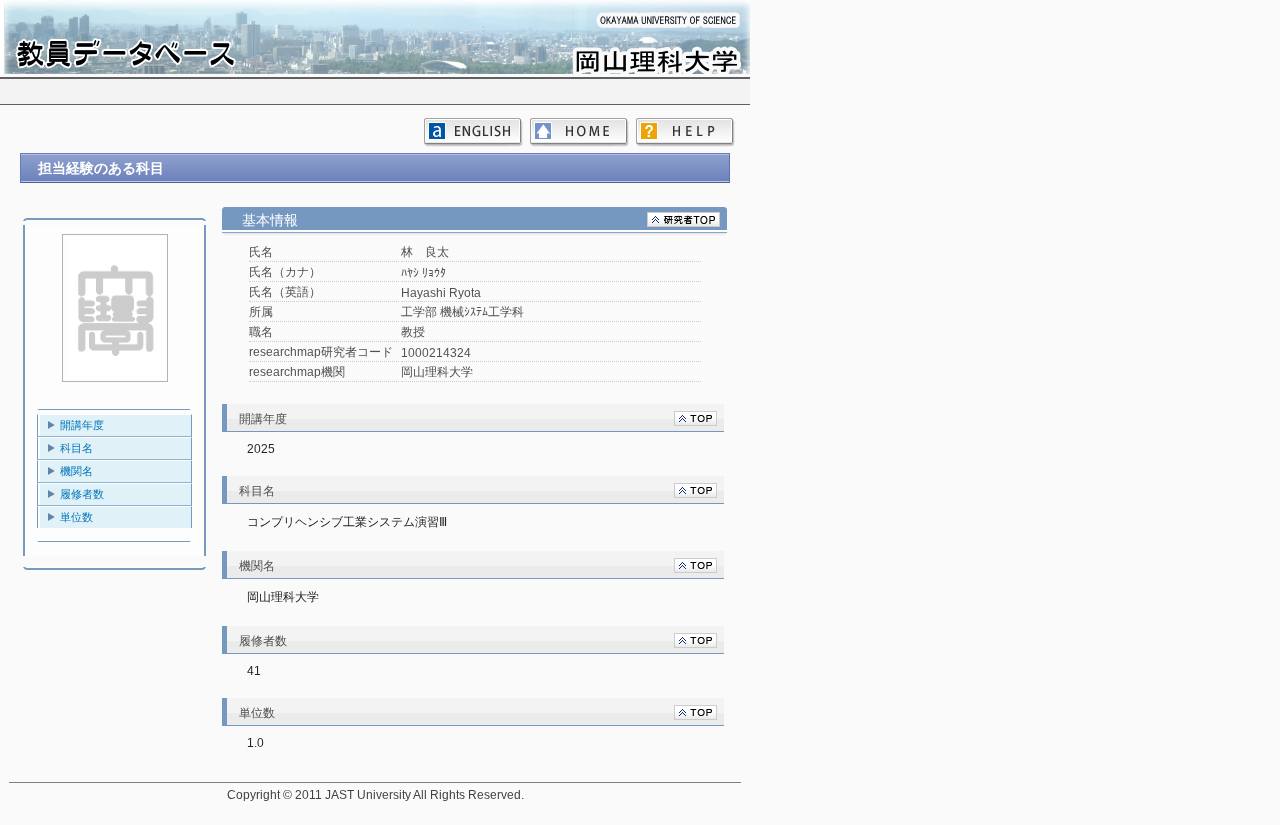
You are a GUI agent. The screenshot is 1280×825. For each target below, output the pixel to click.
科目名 (76, 448)
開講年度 (82, 425)
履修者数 (82, 494)
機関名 (76, 471)
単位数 (76, 517)
